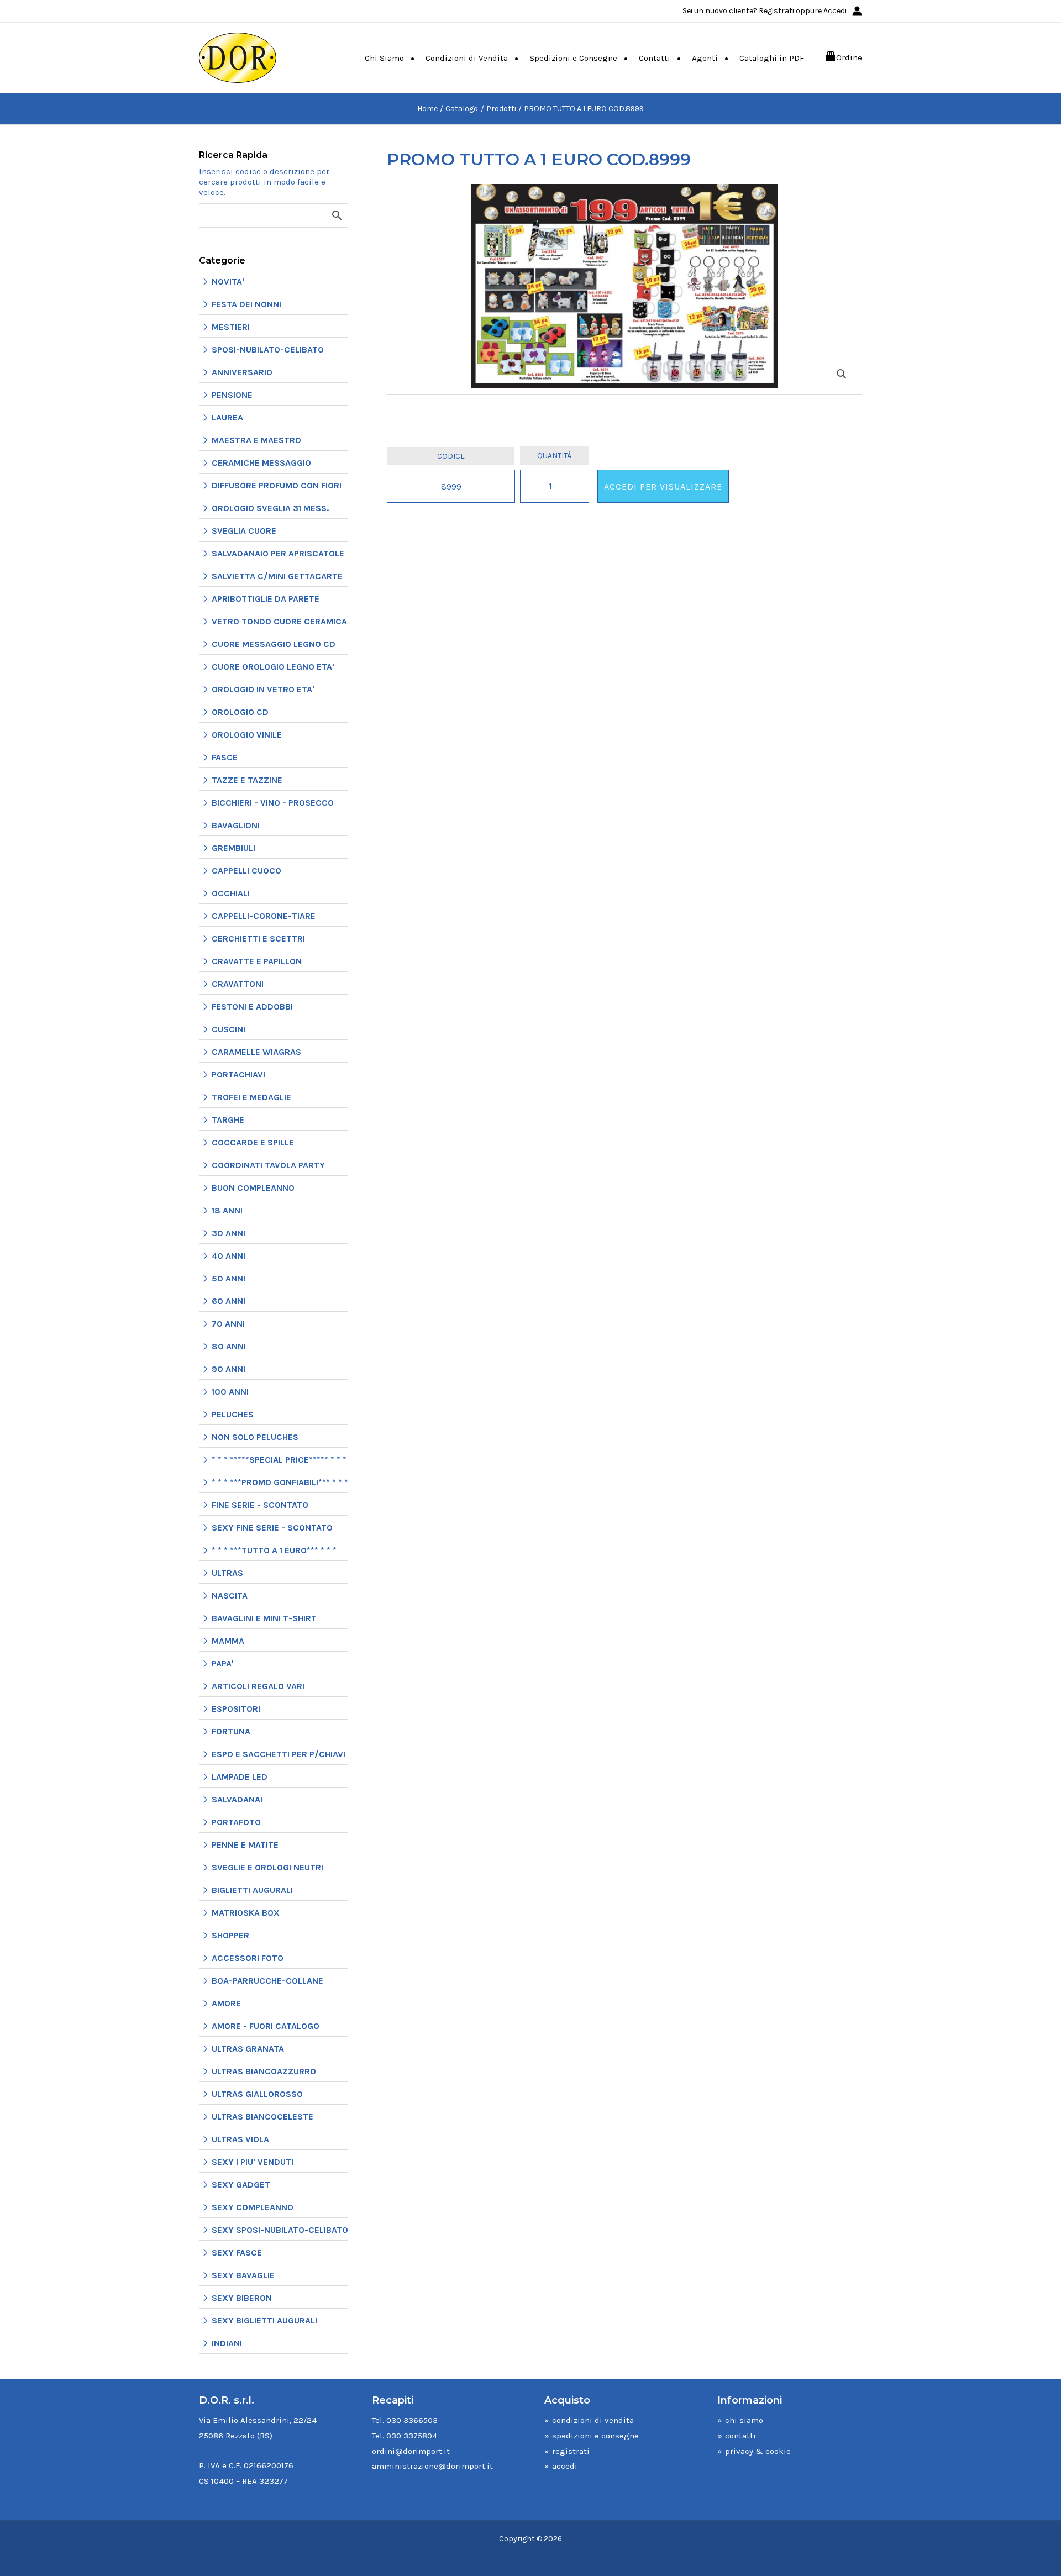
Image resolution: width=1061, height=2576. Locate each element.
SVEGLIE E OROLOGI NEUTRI (267, 1867)
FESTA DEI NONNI (246, 304)
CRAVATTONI (238, 984)
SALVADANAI (237, 1799)
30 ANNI (229, 1233)
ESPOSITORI (236, 1709)
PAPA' (223, 1663)
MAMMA (228, 1641)
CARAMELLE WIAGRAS (256, 1052)
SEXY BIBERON (242, 2298)
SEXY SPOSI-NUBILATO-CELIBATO (280, 2230)
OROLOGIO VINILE (247, 735)
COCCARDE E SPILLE (253, 1142)
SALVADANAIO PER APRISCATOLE (278, 553)
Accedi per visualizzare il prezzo (663, 492)
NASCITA (230, 1595)
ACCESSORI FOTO (248, 1958)
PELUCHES (233, 1414)
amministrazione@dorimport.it (432, 2466)
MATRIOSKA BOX (246, 1913)
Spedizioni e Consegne (573, 58)
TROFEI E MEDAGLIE (251, 1097)
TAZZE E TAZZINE (247, 780)
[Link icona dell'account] (857, 11)
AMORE (226, 2003)
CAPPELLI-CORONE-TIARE (264, 916)
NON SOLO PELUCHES (255, 1437)
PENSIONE (232, 395)
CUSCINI (229, 1029)
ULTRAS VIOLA (240, 2139)
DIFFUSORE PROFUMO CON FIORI (277, 485)
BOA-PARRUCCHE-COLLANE (267, 1981)
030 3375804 (412, 2436)
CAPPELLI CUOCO (246, 871)
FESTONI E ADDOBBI (252, 1006)
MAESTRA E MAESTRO (256, 440)
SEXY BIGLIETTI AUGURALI (264, 2320)
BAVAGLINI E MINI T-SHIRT (264, 1618)
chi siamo (744, 2420)
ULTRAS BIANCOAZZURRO (264, 2071)
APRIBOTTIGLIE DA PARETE (266, 599)
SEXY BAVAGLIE (243, 2275)
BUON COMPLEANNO (253, 1188)
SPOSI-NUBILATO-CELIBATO (268, 349)
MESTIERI (231, 327)
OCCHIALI (231, 893)
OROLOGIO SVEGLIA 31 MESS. (270, 508)
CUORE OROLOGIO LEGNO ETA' (273, 667)
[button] (842, 374)
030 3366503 (412, 2420)
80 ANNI (229, 1346)
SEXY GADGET (241, 2185)
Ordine (849, 57)
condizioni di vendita (593, 2420)
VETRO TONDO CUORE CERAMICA (279, 621)
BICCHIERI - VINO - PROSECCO (273, 803)
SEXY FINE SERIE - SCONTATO (272, 1528)
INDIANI (227, 2343)
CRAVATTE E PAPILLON (257, 961)
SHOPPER (230, 1935)
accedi (565, 2466)
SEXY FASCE (237, 2252)
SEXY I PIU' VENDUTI (253, 2162)
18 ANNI (227, 1210)
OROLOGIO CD (240, 712)
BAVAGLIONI (236, 825)
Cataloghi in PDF (772, 58)
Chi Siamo (384, 58)
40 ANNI (229, 1256)
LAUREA (227, 417)
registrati (571, 2451)
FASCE (225, 757)
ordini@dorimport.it (411, 2451)
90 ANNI (229, 1369)
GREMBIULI (233, 848)
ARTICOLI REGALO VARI (258, 1686)
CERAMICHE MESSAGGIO (261, 463)
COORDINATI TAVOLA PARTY (268, 1165)
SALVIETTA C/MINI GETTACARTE (277, 576)
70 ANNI (228, 1324)
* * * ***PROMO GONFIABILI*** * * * (280, 1482)
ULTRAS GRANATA (248, 2049)
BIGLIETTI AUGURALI (252, 1890)
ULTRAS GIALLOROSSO (257, 2094)
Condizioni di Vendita (467, 58)
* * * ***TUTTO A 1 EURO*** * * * (274, 1550)
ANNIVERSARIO (242, 372)
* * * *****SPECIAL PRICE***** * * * (279, 1460)
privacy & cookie (758, 2451)
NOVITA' (228, 282)
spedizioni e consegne (595, 2436)
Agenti (705, 58)
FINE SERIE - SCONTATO (260, 1505)
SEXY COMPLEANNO (253, 2207)
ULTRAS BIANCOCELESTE (262, 2117)
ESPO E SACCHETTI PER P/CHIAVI (279, 1754)
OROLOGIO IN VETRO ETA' (263, 689)
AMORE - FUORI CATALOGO (266, 2026)
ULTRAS (227, 1573)
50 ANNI (229, 1278)
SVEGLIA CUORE (244, 531)
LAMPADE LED (240, 1777)
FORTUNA (231, 1731)
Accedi (835, 11)
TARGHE (228, 1120)
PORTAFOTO (236, 1822)
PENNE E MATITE (245, 1845)
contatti (740, 2436)
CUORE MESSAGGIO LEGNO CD (274, 644)
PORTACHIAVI (238, 1074)
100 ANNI (230, 1392)
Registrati (776, 11)
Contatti (655, 58)
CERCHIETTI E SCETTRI (258, 939)
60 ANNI (229, 1301)
